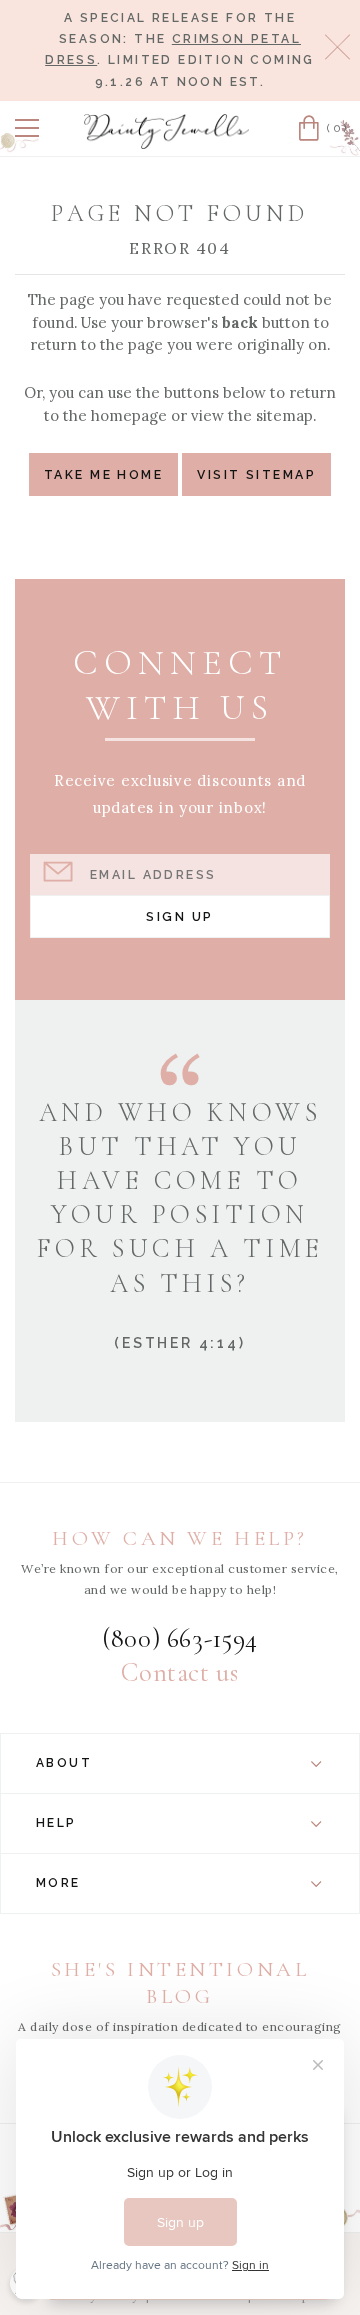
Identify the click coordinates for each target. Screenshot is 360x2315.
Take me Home (103, 474)
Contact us (179, 1673)
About (64, 1763)
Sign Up (179, 916)
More (58, 1883)
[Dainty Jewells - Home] (167, 131)
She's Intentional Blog (180, 1982)
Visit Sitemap (256, 474)
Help (56, 1823)
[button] (27, 128)
